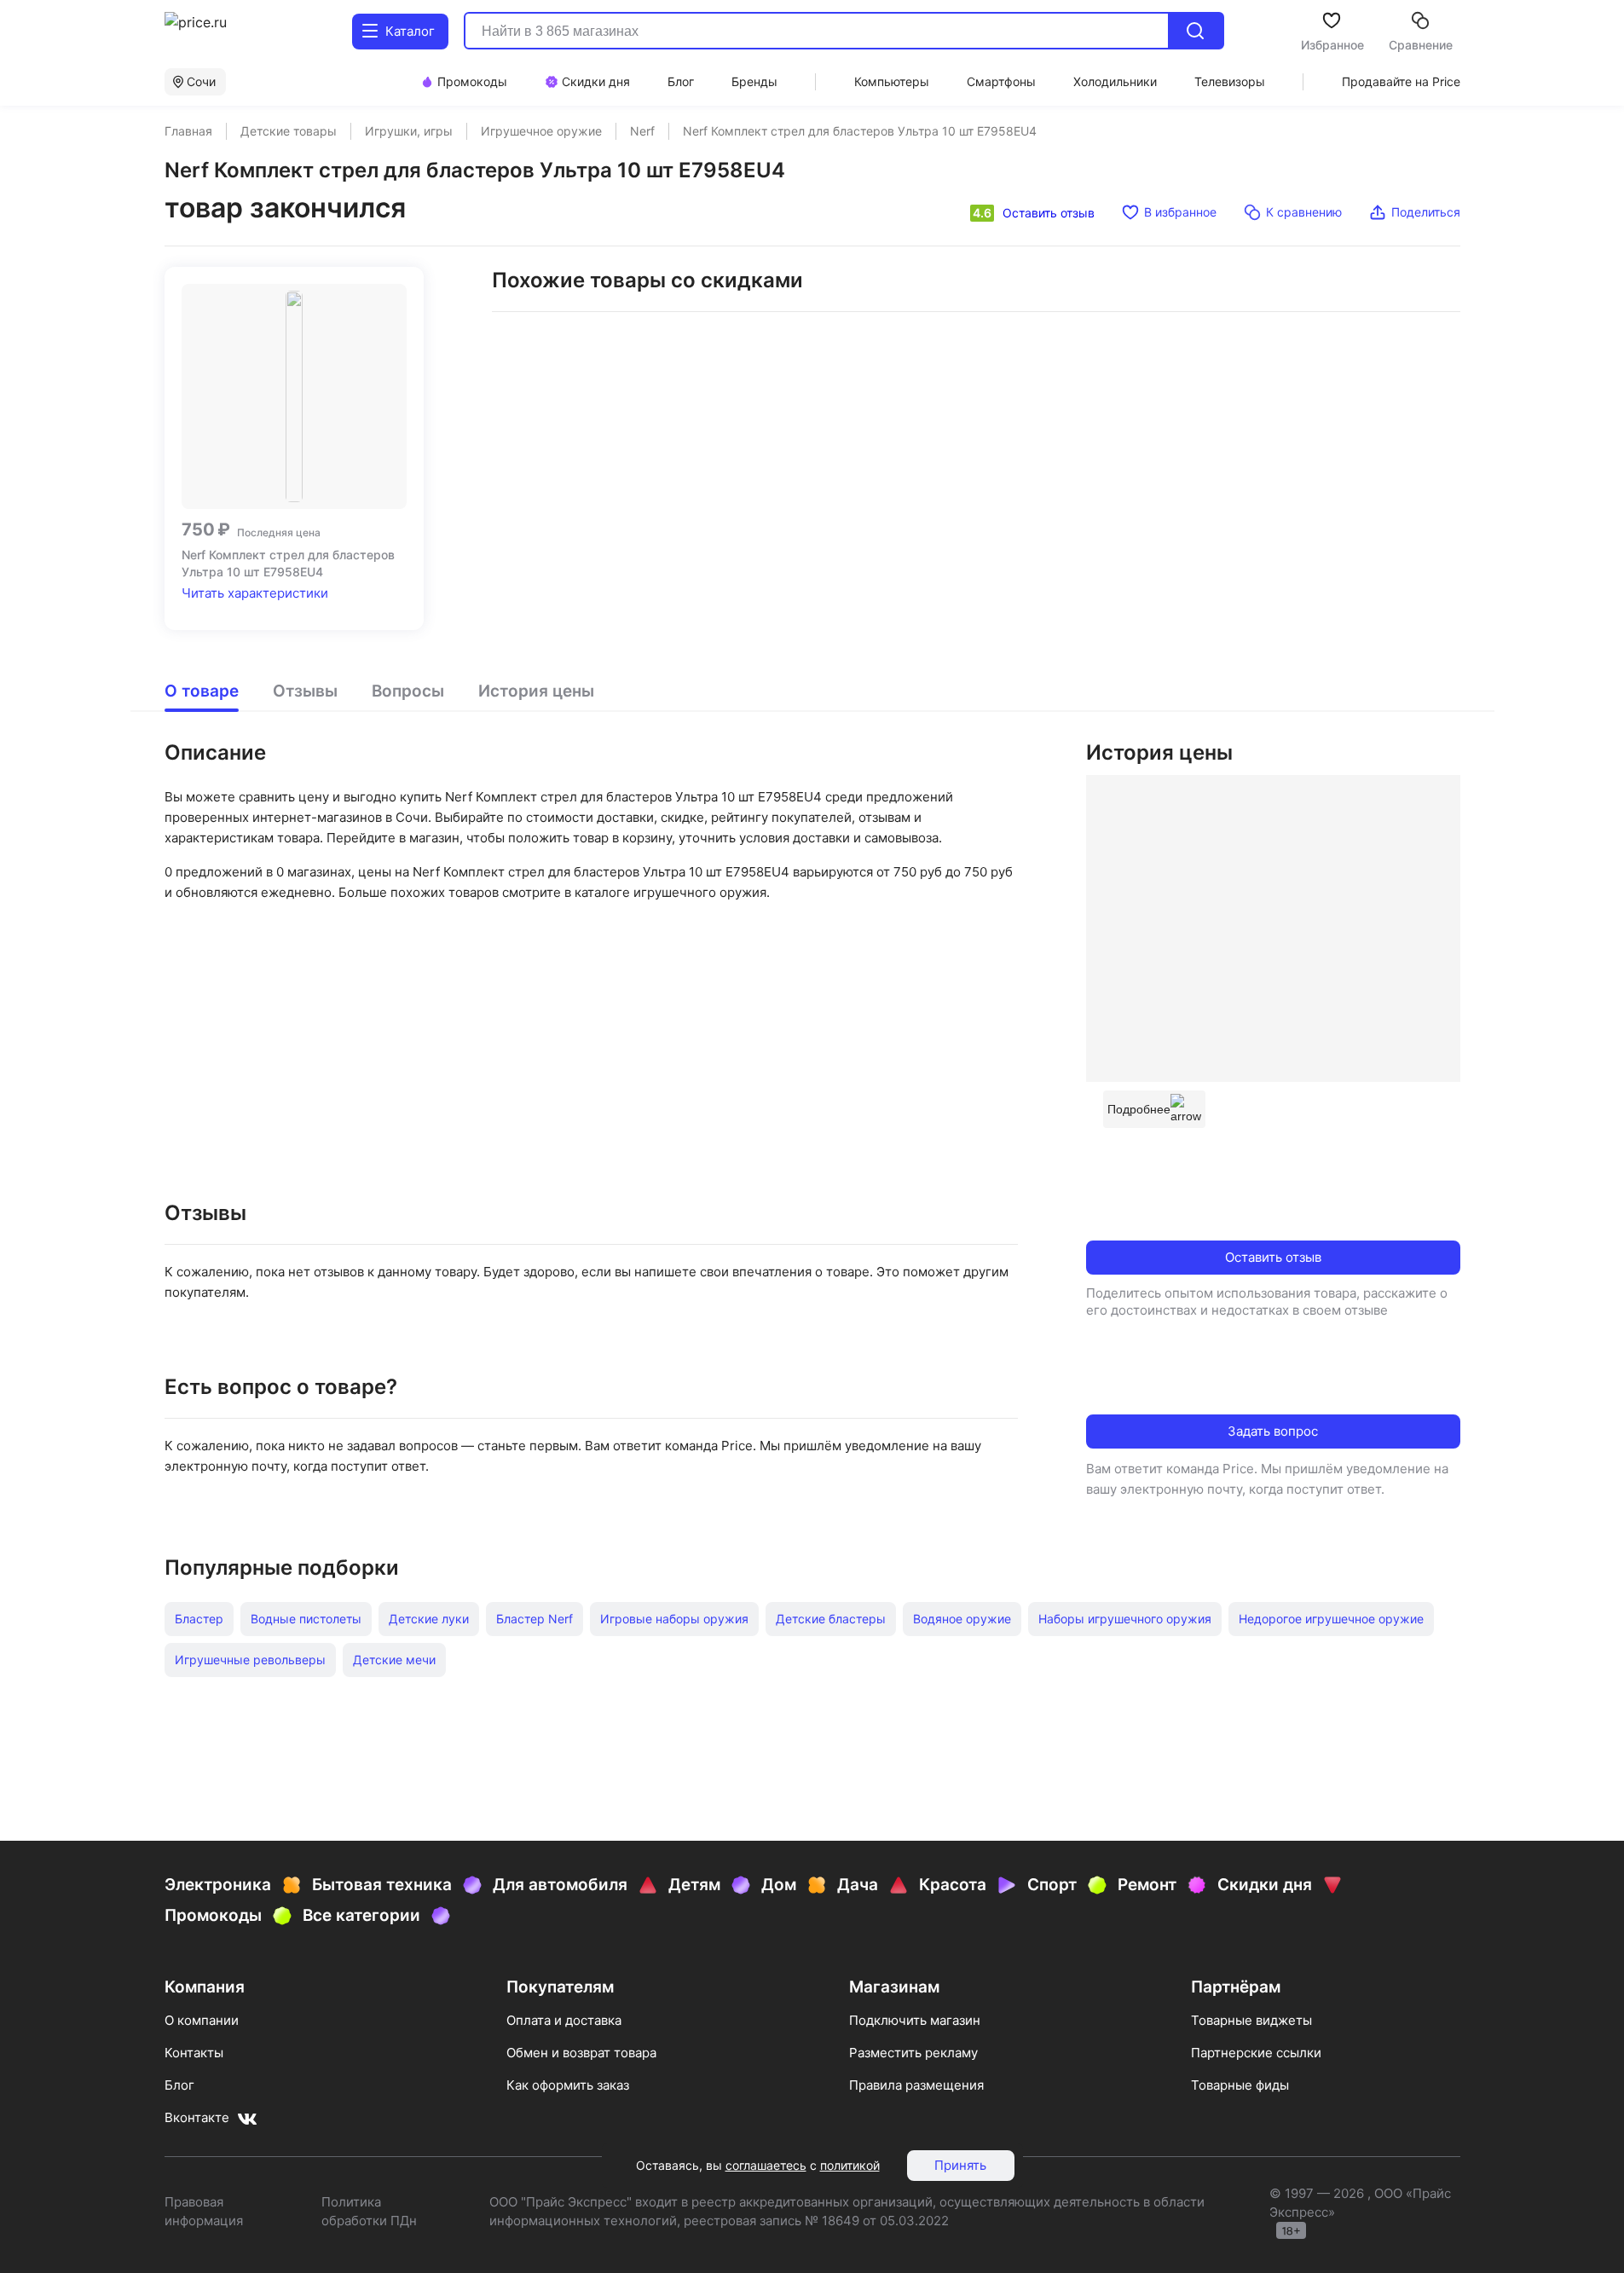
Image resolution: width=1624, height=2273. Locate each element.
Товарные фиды (1240, 2085)
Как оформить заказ (568, 2085)
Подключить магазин (915, 2020)
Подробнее (1139, 1109)
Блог (179, 2085)
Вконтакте (197, 2117)
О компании (202, 2020)
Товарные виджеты (1251, 2020)
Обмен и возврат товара (581, 2053)
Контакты (194, 2053)
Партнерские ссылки (1256, 2053)
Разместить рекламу (913, 2053)
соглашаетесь (766, 2165)
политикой (850, 2165)
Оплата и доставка (564, 2020)
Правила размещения (916, 2085)
